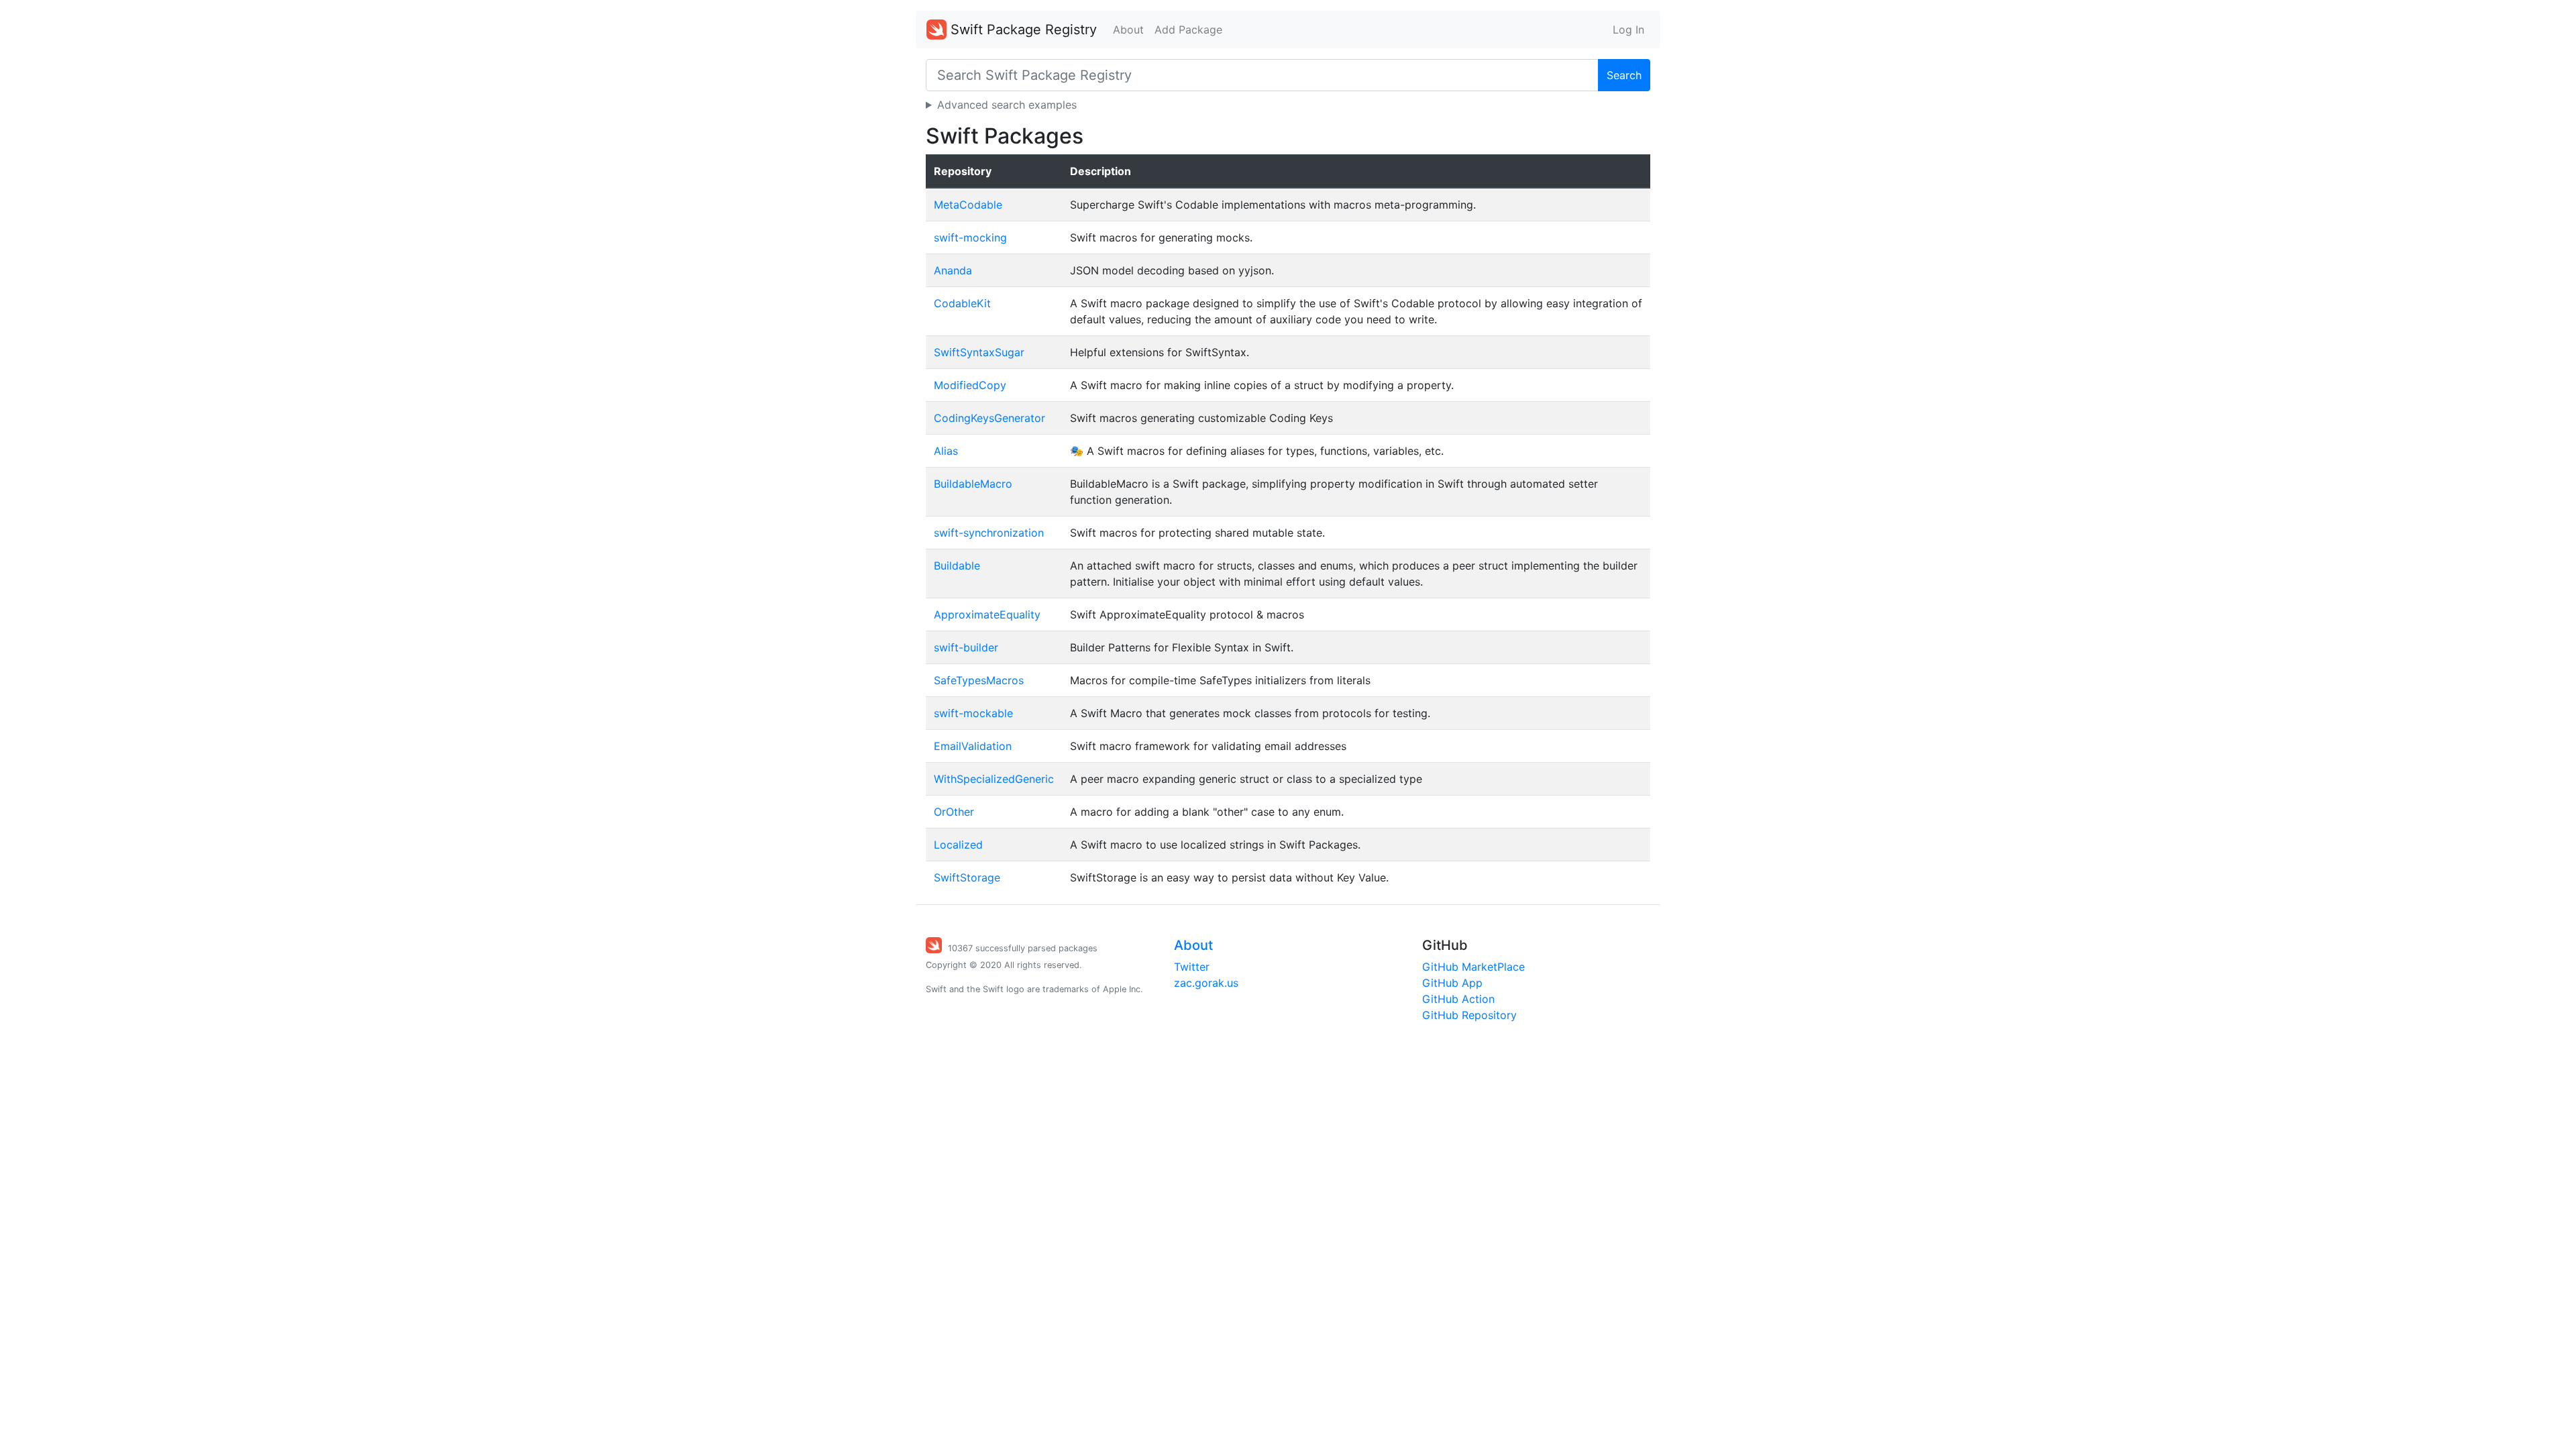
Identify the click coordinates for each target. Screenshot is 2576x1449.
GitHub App (1452, 983)
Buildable (957, 566)
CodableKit (962, 303)
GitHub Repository (1469, 1015)
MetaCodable (968, 205)
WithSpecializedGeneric (994, 779)
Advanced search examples (1007, 105)
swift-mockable (973, 713)
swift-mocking (970, 237)
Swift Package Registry (1022, 30)
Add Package (1188, 30)
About (1128, 30)
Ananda (953, 270)
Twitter (1192, 967)
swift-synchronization (989, 533)
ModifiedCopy (970, 385)
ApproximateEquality (987, 614)
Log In (1628, 30)
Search (1624, 75)
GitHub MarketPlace (1473, 967)
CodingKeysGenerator (989, 418)
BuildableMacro (973, 484)
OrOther (954, 812)
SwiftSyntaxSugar (979, 352)
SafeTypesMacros (979, 680)
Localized (958, 845)
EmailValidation (973, 746)
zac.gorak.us (1206, 983)
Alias (946, 451)
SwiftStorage (967, 877)
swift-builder (966, 647)
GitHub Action (1458, 999)
